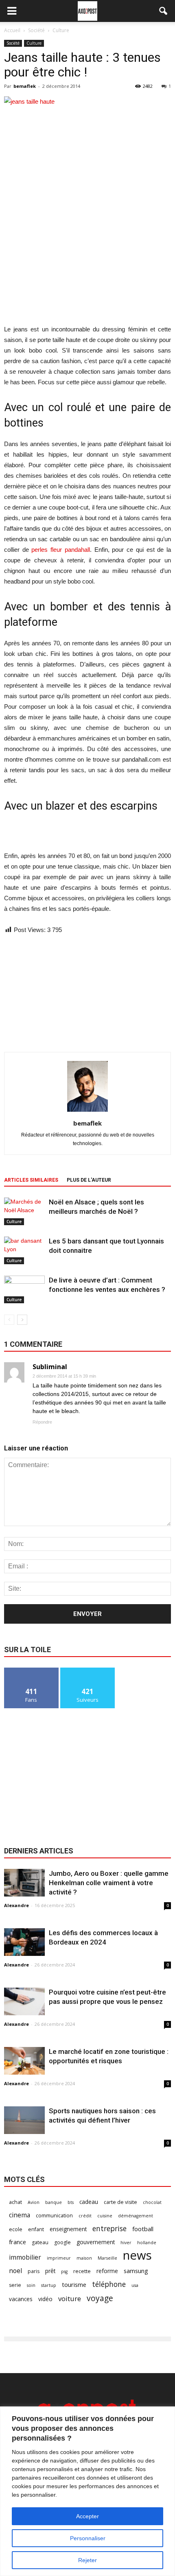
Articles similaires (31, 1180)
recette (82, 2271)
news (137, 2255)
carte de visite (120, 2202)
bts (71, 2202)
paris (34, 2271)
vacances (21, 2299)
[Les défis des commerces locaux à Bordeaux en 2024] (24, 1942)
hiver (126, 2243)
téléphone (109, 2284)
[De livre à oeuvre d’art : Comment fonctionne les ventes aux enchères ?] (24, 1290)
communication (54, 2216)
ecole (16, 2229)
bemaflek (25, 86)
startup (49, 2285)
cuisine (105, 2216)
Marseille (107, 2258)
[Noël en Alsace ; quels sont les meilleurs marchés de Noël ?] (24, 1212)
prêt (50, 2271)
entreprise (109, 2229)
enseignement (68, 2229)
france (17, 2242)
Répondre (42, 1422)
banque (54, 2202)
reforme (107, 2271)
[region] (87, 2491)
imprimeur (59, 2258)
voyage (100, 2298)
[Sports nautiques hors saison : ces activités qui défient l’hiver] (24, 2120)
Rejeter (87, 2560)
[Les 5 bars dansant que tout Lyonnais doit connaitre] (24, 1251)
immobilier (25, 2257)
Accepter (87, 2516)
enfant (36, 2229)
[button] (164, 11)
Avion (34, 2202)
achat (15, 2202)
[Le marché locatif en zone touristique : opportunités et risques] (24, 2061)
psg (64, 2271)
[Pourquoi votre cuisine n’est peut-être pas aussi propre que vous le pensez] (24, 2002)
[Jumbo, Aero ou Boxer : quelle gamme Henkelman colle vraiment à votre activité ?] (24, 1883)
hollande (147, 2243)
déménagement (136, 2216)
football (143, 2229)
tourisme (74, 2284)
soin (31, 2285)
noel (15, 2271)
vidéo (45, 2299)
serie (15, 2285)
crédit (85, 2216)
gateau (40, 2242)
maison (84, 2258)
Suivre (88, 1671)
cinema (20, 2215)
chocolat (152, 2202)
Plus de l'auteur (89, 1180)
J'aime (31, 1671)
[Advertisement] (87, 265)
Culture (34, 43)
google (62, 2242)
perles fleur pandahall (60, 550)
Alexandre (16, 1905)
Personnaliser (88, 2538)
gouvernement (96, 2242)
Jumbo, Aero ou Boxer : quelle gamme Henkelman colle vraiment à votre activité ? (109, 1883)
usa (135, 2285)
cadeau (89, 2202)
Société (13, 43)
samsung (136, 2271)
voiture (70, 2298)
